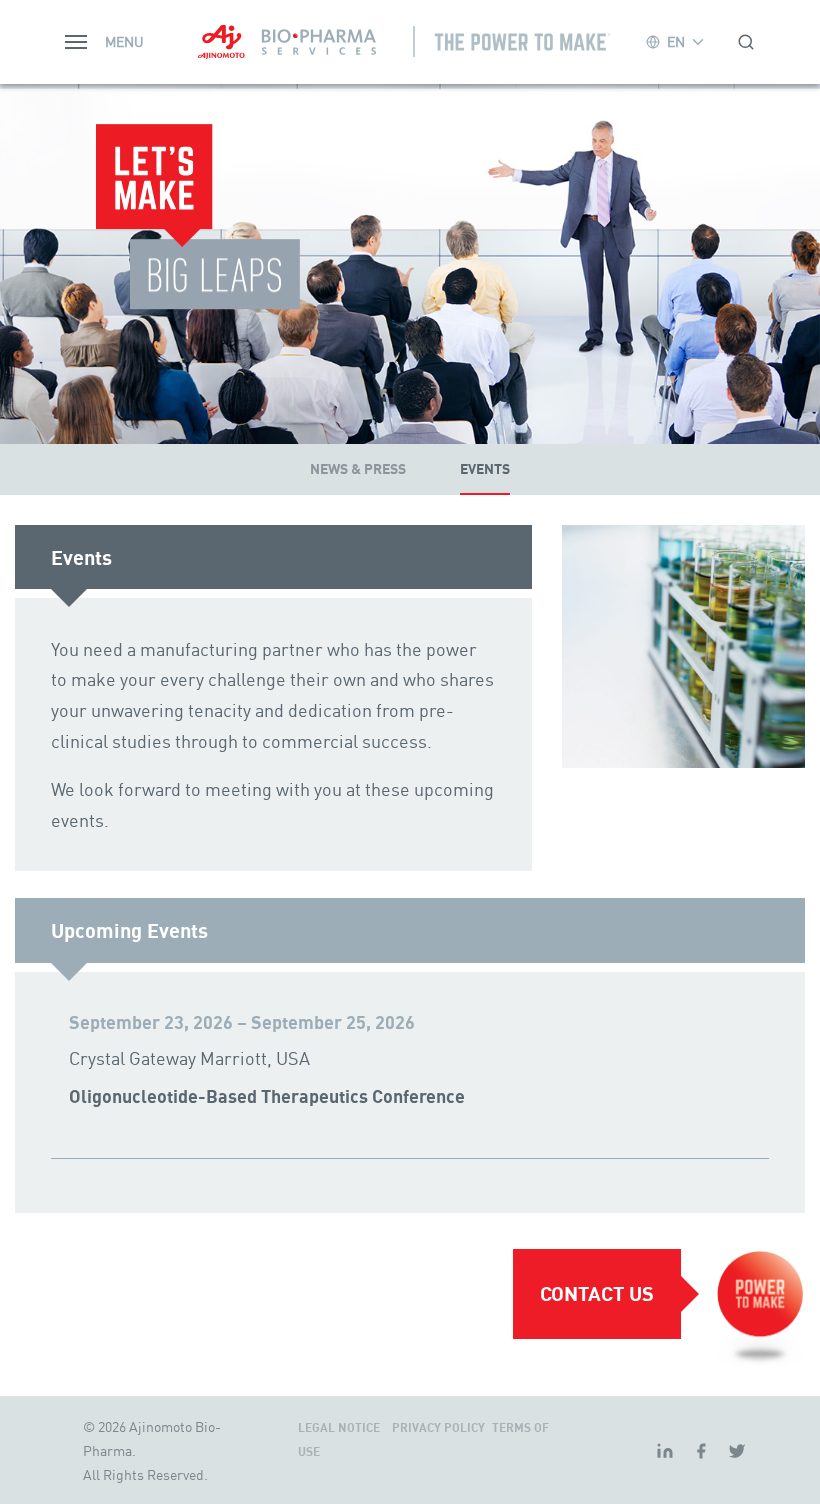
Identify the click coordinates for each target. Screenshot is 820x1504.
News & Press (358, 469)
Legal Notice (340, 1427)
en (676, 41)
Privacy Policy (440, 1427)
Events (485, 469)
